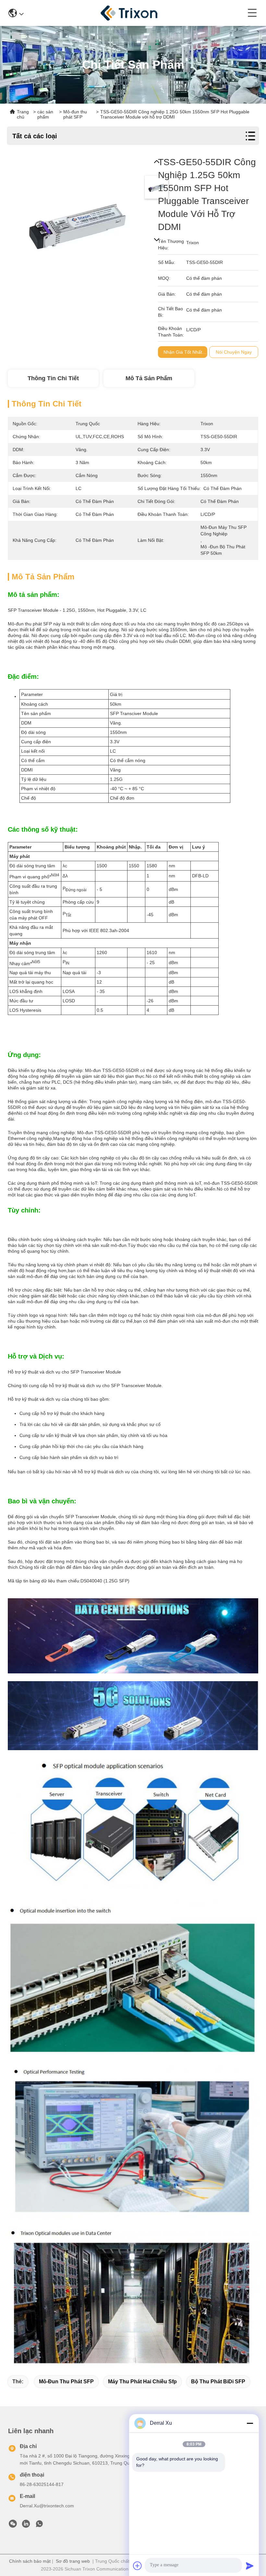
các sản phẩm (45, 114)
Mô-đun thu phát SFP (66, 2382)
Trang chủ (23, 114)
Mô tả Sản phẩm (149, 378)
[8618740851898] (39, 2525)
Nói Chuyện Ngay (234, 352)
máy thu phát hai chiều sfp (142, 2382)
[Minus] (250, 2423)
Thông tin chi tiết (53, 378)
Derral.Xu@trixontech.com (47, 2506)
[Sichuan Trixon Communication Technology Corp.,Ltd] (136, 13)
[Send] (250, 2566)
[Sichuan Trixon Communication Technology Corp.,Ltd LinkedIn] (26, 2525)
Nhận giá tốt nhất (183, 352)
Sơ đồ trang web (73, 2561)
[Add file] (138, 2566)
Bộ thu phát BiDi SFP (218, 2382)
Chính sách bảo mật (30, 2561)
